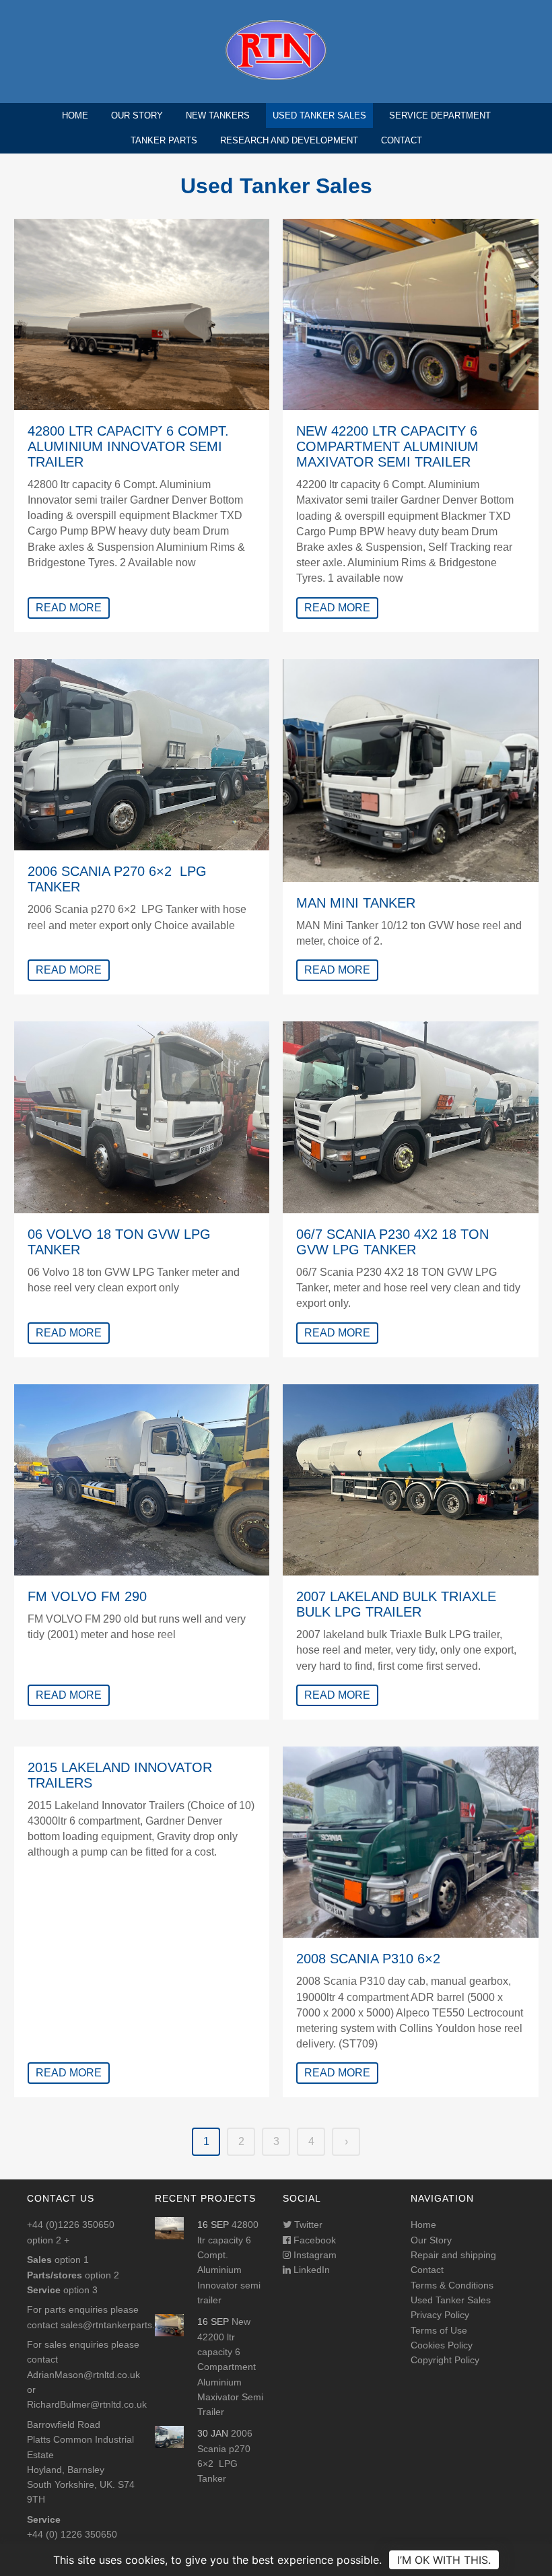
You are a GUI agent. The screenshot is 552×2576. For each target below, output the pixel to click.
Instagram (314, 2255)
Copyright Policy (445, 2360)
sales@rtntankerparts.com (117, 2325)
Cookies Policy (442, 2345)
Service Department (440, 115)
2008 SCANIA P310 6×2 (368, 1959)
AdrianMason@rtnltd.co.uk (83, 2375)
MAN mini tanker (356, 903)
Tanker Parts (164, 140)
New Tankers (218, 115)
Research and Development (289, 140)
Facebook (313, 2240)
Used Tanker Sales (319, 115)
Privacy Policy (440, 2315)
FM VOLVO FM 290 (87, 1596)
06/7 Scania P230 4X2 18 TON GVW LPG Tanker (392, 1242)
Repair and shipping (453, 2255)
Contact (402, 140)
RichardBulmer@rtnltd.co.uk (87, 2404)
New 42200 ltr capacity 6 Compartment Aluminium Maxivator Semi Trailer (387, 446)
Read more (69, 608)
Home (75, 115)
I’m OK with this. (444, 2560)
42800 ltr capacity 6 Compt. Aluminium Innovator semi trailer (128, 446)
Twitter (307, 2225)
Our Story (137, 115)
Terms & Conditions (452, 2285)
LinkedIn (310, 2270)
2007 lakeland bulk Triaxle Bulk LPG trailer (396, 1604)
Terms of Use (439, 2330)
